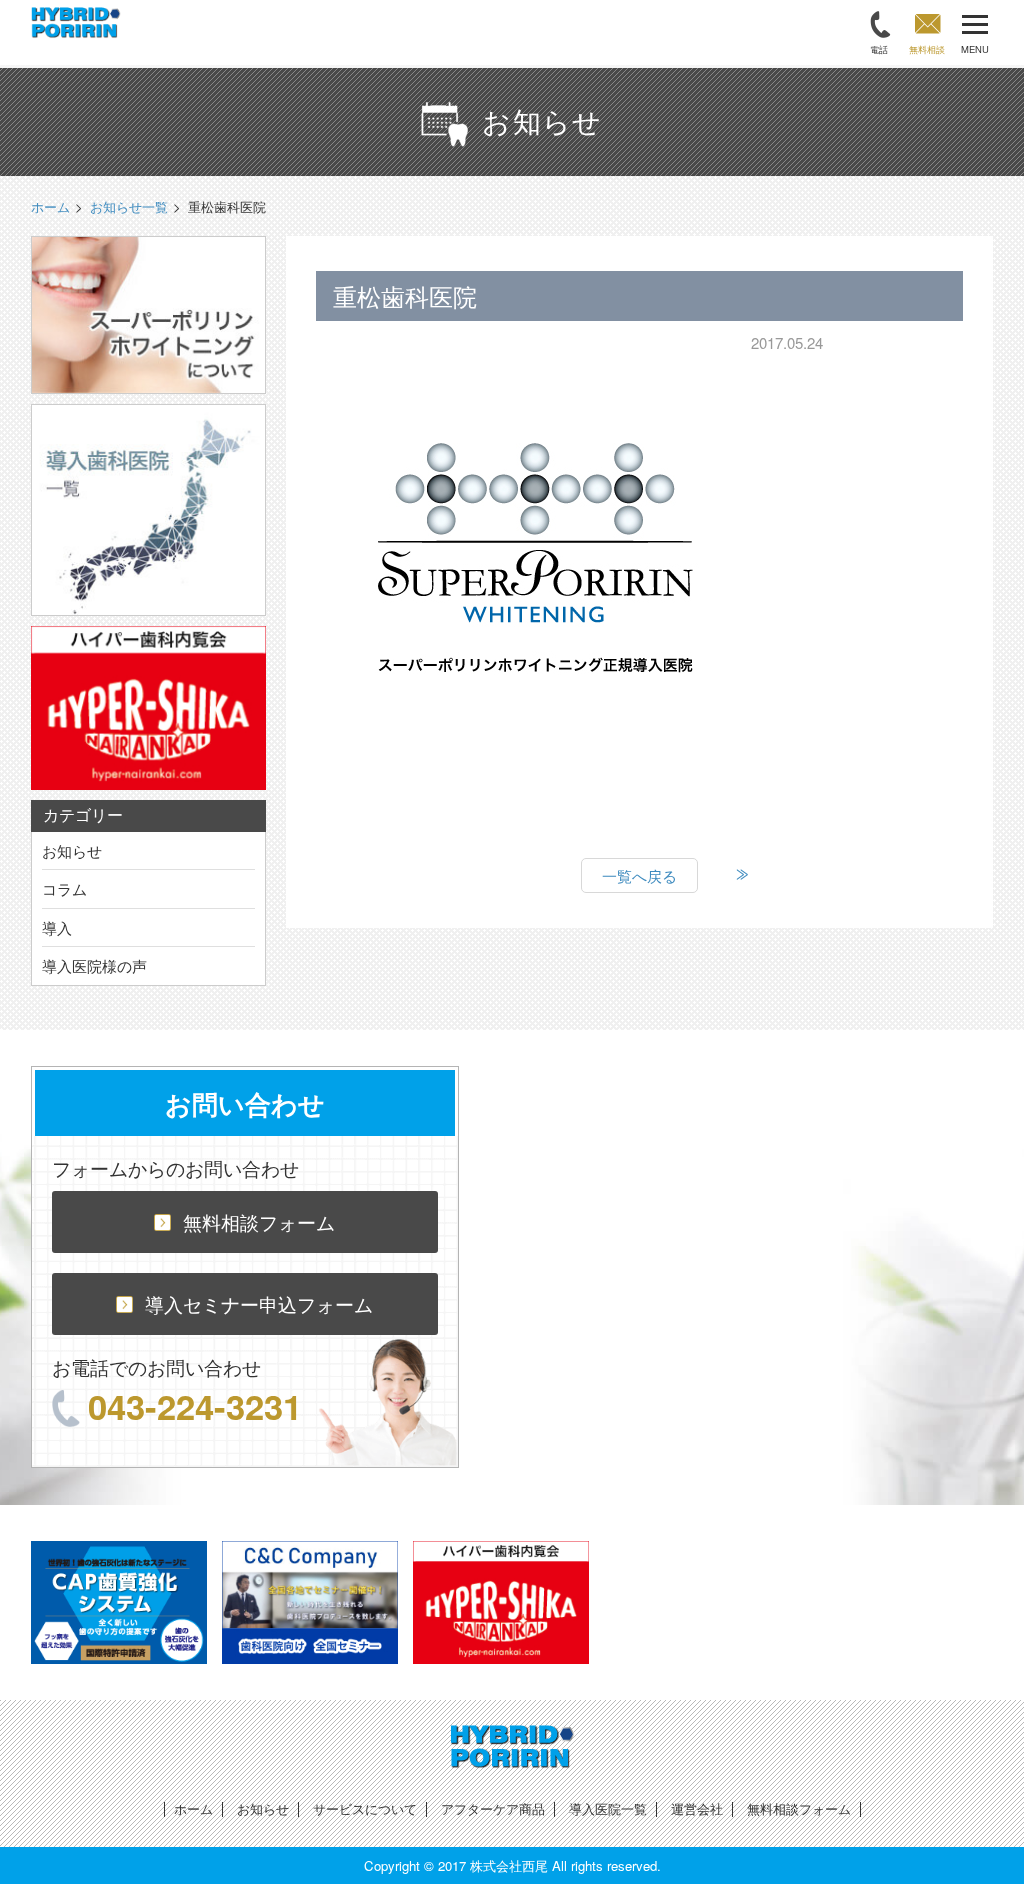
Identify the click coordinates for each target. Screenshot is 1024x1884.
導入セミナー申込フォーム (259, 1303)
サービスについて (365, 1808)
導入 (57, 927)
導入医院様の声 (94, 965)
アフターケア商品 (493, 1808)
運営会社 (697, 1808)
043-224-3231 (195, 1406)
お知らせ (72, 850)
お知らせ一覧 (129, 206)
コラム (64, 888)
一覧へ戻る (639, 875)
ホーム (193, 1808)
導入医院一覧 (608, 1808)
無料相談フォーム (259, 1221)
